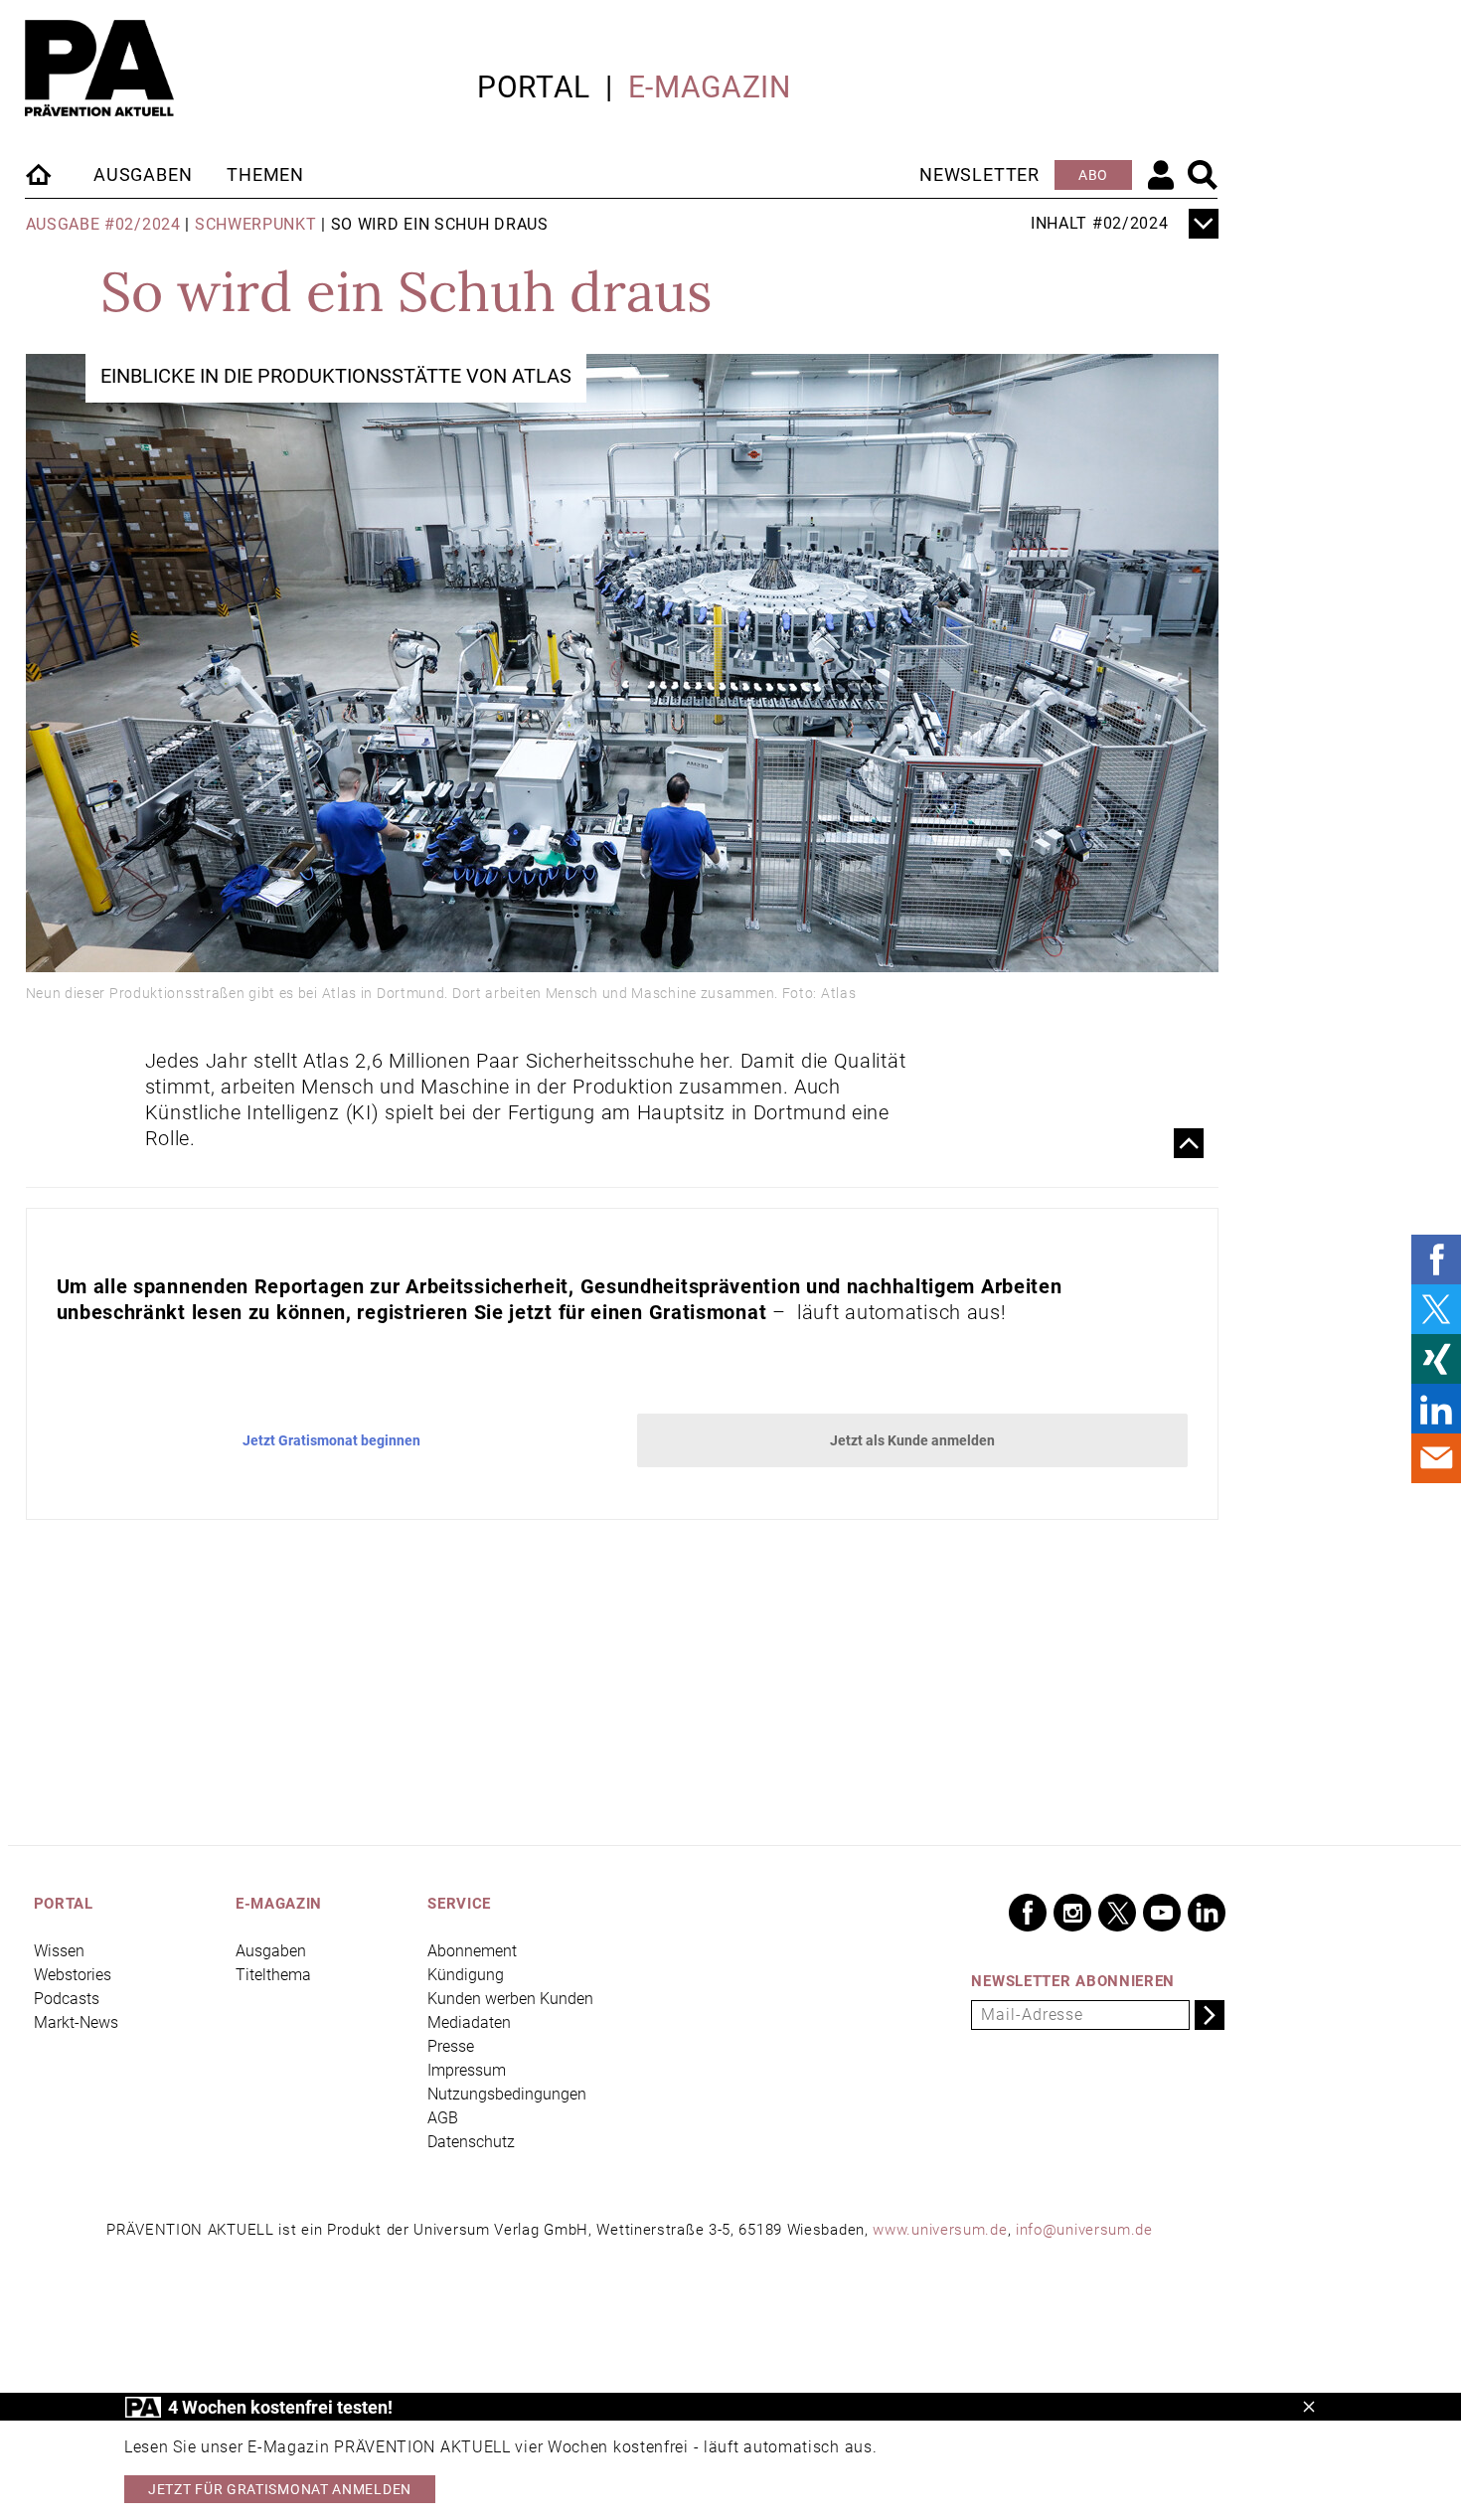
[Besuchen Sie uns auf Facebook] (1028, 1913)
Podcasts (67, 1999)
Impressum (467, 2070)
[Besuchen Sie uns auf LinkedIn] (1207, 1913)
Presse (451, 2046)
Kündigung (466, 1975)
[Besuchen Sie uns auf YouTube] (1162, 1913)
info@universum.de (1084, 2230)
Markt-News (76, 2022)
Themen (265, 174)
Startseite (40, 174)
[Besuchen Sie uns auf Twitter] (1117, 1913)
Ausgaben (143, 174)
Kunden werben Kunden (510, 1999)
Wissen (59, 1951)
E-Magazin (710, 87)
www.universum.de (940, 2230)
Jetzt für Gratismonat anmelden (280, 2489)
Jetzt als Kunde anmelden (912, 1440)
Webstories (73, 1975)
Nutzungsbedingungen (507, 2094)
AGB (443, 2118)
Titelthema (273, 1975)
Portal (534, 87)
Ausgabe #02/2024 (103, 224)
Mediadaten (469, 2022)
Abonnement (472, 1951)
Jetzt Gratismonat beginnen (331, 1440)
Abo (1093, 175)
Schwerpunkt (256, 224)
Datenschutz (471, 2142)
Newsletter (979, 174)
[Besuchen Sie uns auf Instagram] (1072, 1913)
